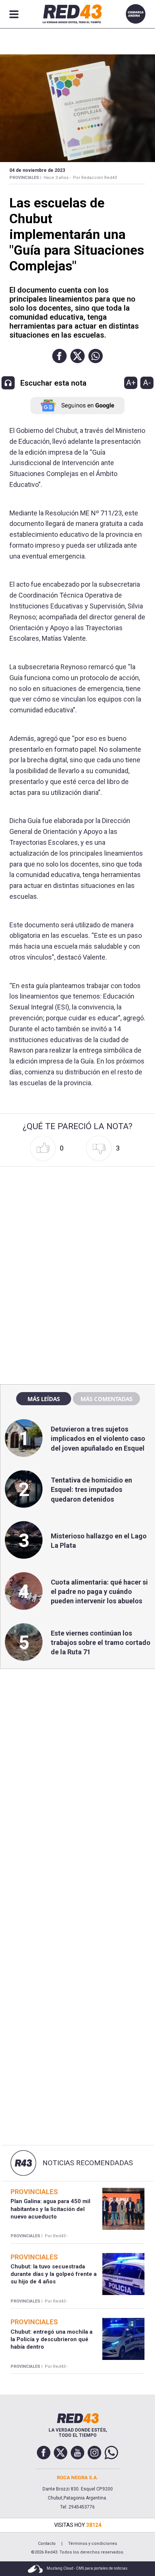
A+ (131, 383)
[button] (59, 356)
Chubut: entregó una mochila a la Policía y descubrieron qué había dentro (52, 2339)
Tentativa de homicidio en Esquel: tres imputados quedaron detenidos (91, 1489)
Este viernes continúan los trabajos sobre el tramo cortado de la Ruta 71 (101, 1642)
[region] (77, 1217)
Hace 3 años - (57, 178)
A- (147, 383)
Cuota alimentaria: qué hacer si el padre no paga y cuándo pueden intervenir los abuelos (99, 1591)
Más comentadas (106, 1399)
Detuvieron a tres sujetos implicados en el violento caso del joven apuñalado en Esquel (98, 1438)
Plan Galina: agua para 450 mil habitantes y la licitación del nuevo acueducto (50, 2209)
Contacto (47, 2544)
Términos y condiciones (93, 2544)
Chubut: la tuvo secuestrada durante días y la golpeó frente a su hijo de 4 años (54, 2274)
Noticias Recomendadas (88, 2163)
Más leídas (44, 1399)
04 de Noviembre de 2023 (37, 170)
